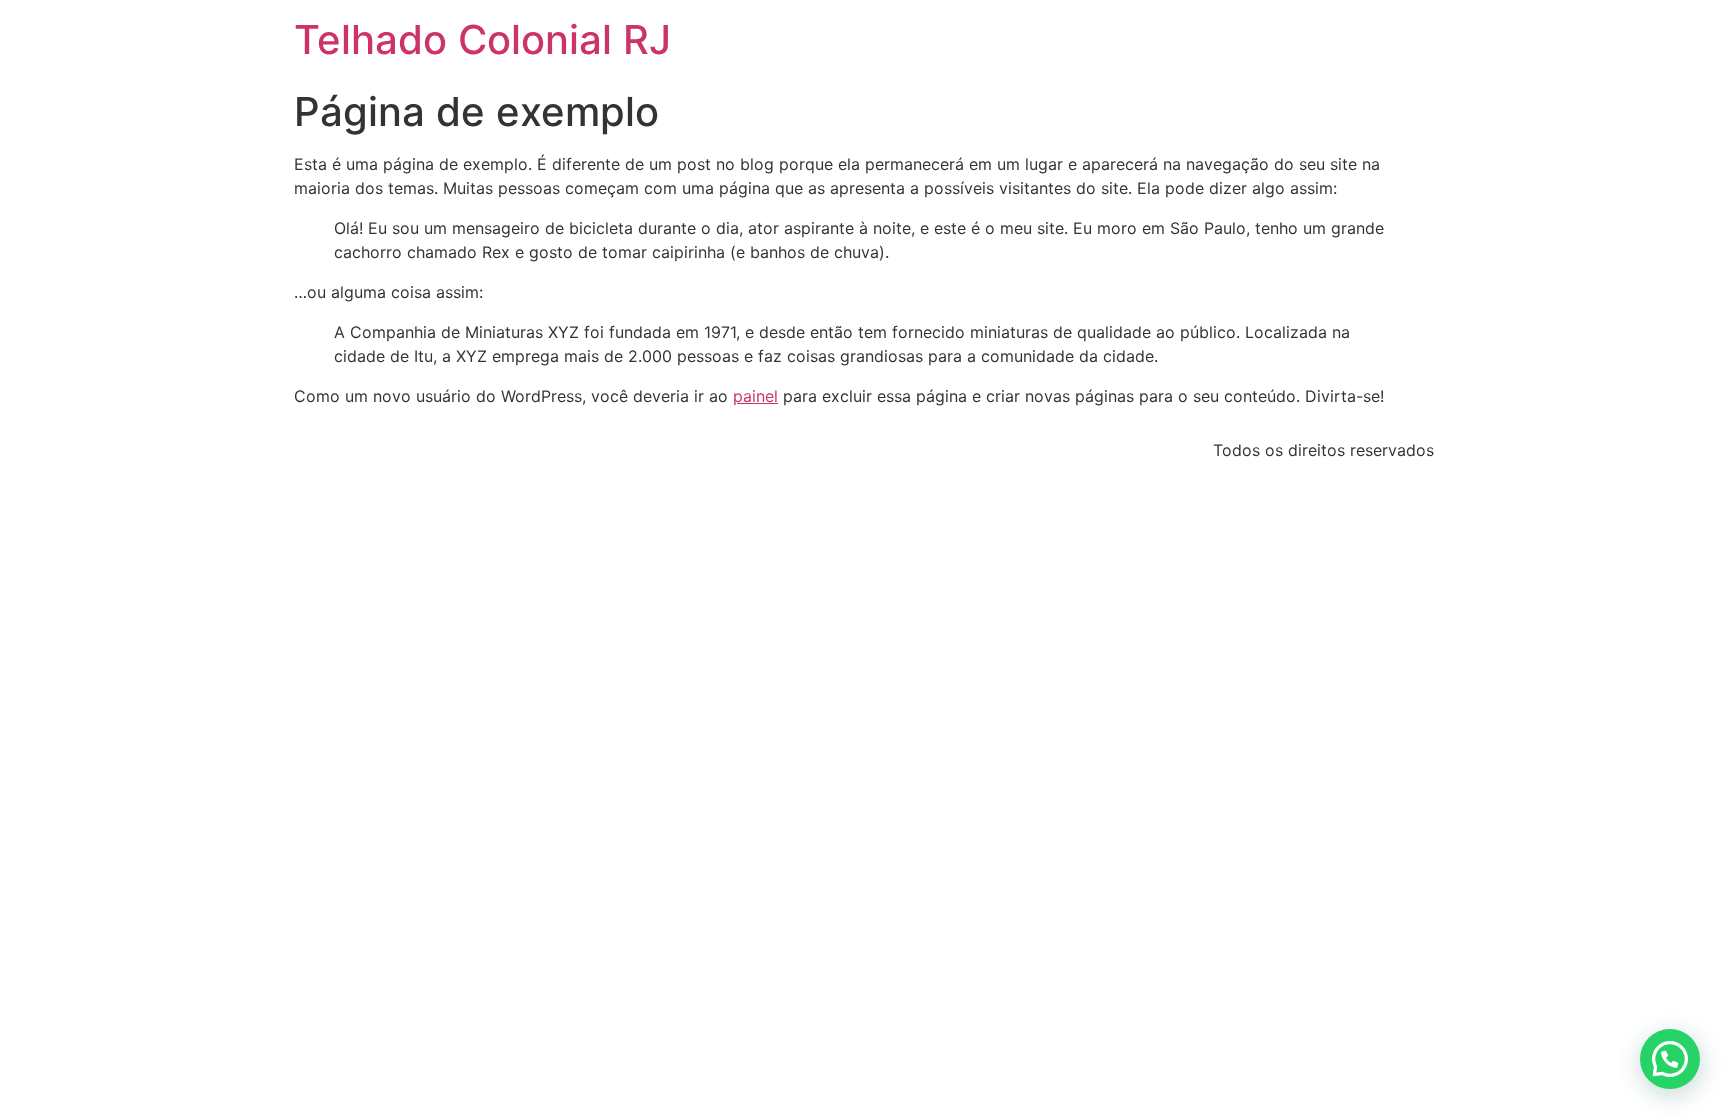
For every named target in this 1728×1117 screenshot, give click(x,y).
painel (755, 396)
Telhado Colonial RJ (482, 39)
